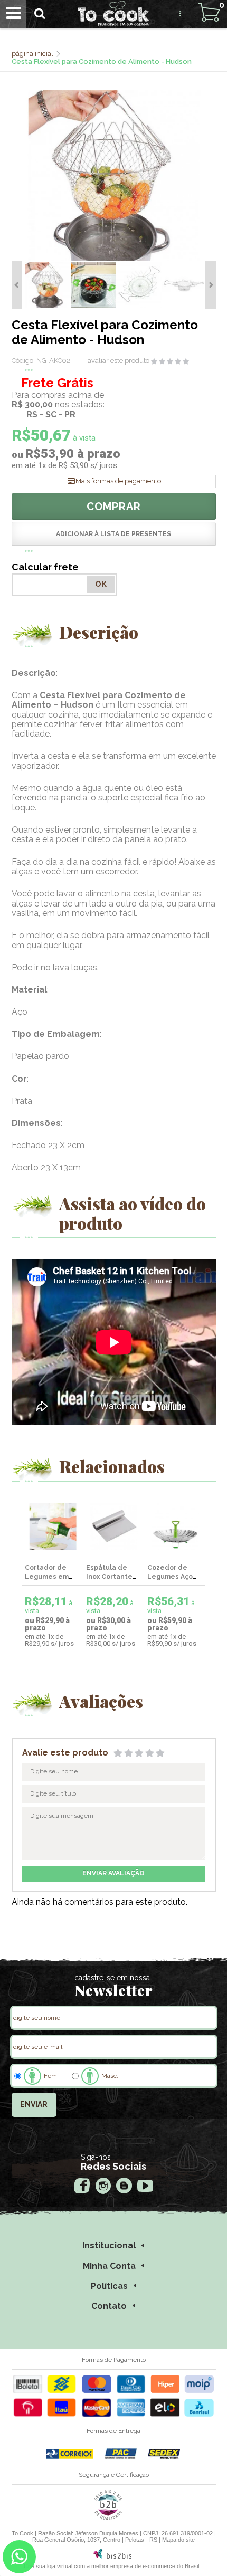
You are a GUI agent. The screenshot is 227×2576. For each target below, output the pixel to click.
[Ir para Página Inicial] (33, 54)
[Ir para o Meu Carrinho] (209, 12)
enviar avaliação (113, 1873)
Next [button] (211, 285)
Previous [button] (17, 285)
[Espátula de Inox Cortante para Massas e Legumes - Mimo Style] (114, 1526)
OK (101, 584)
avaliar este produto (119, 361)
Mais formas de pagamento (118, 481)
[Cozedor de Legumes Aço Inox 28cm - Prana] (175, 1526)
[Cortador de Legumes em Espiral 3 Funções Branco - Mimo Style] (53, 1526)
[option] (48, 285)
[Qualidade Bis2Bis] (108, 2518)
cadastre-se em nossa (112, 1978)
